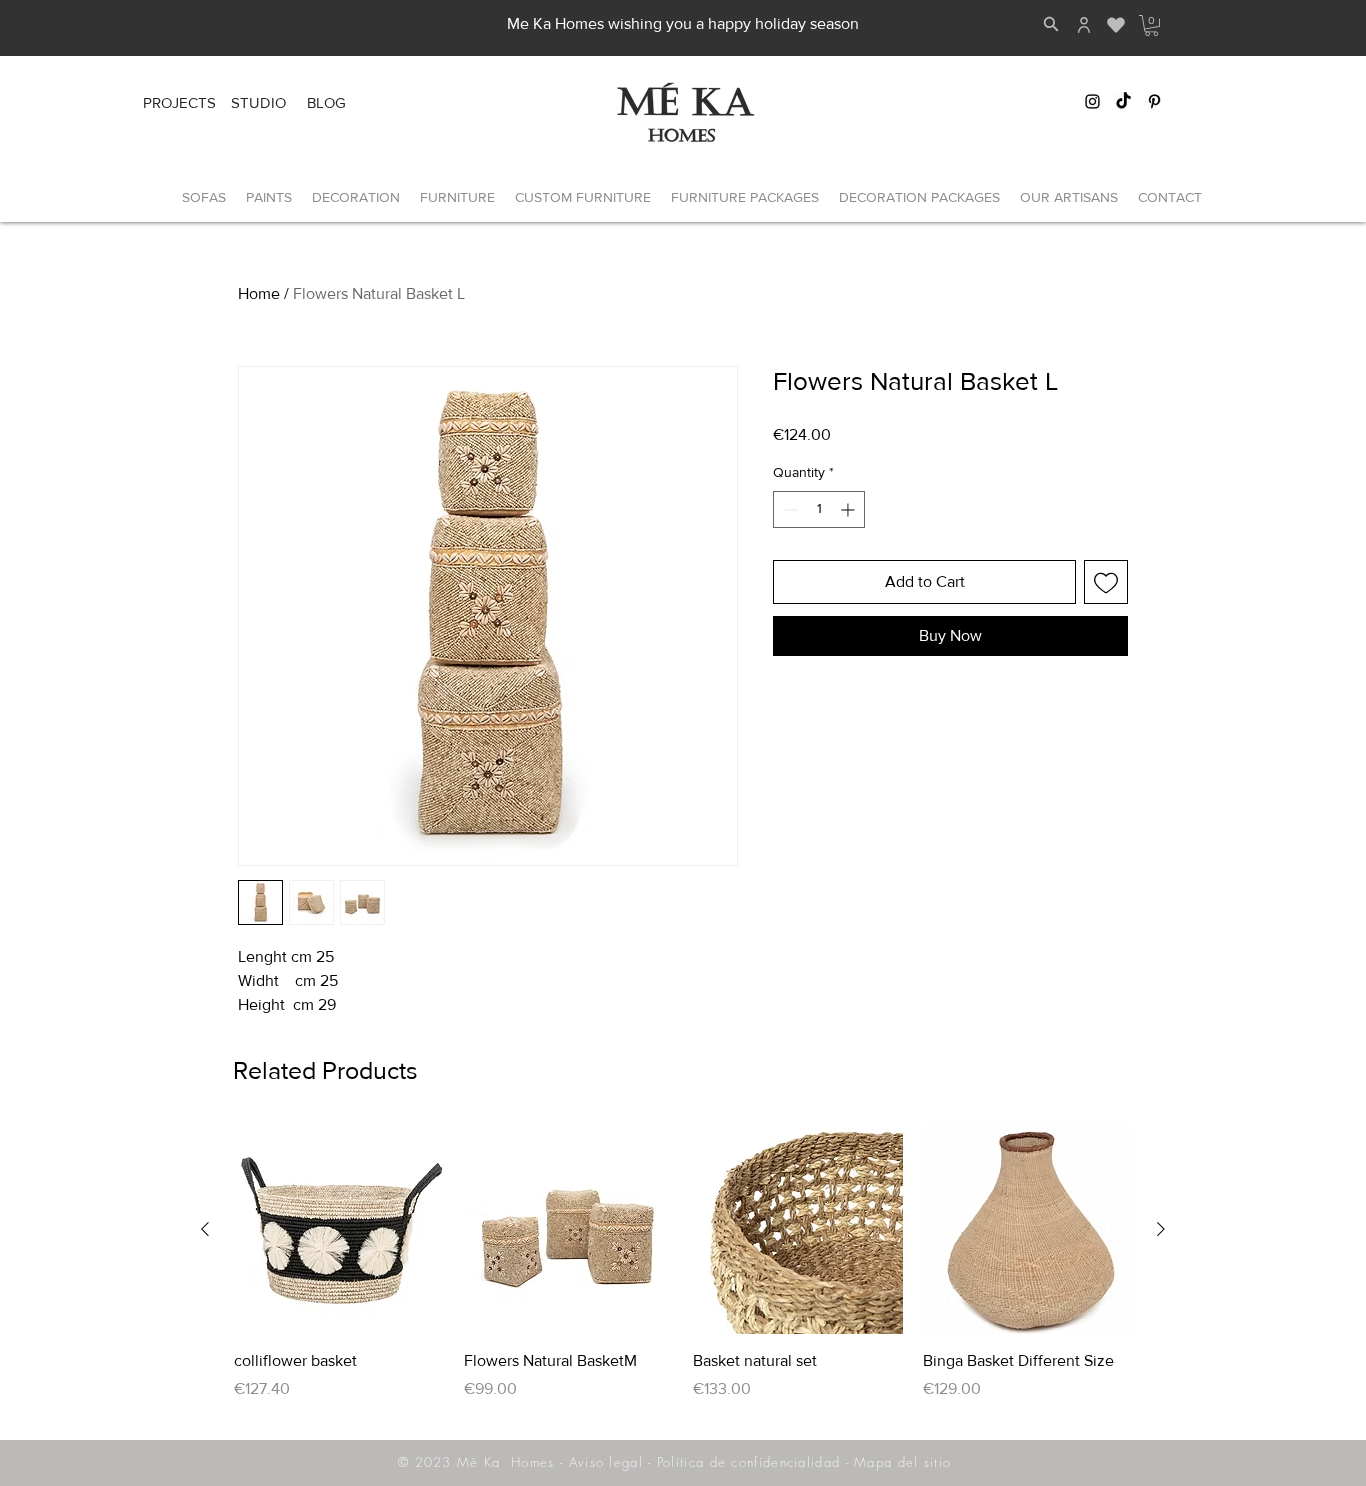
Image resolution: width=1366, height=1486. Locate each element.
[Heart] (1115, 25)
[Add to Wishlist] (1106, 582)
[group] (683, 1274)
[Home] (1084, 25)
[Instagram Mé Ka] (1092, 101)
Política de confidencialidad (748, 1462)
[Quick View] (339, 1230)
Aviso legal (606, 1462)
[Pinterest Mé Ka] (1154, 101)
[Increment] (849, 509)
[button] (1151, 25)
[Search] (1051, 24)
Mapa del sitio (902, 1462)
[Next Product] (1161, 1229)
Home (259, 293)
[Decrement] (788, 509)
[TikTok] (1123, 101)
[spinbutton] (819, 509)
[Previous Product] (205, 1229)
